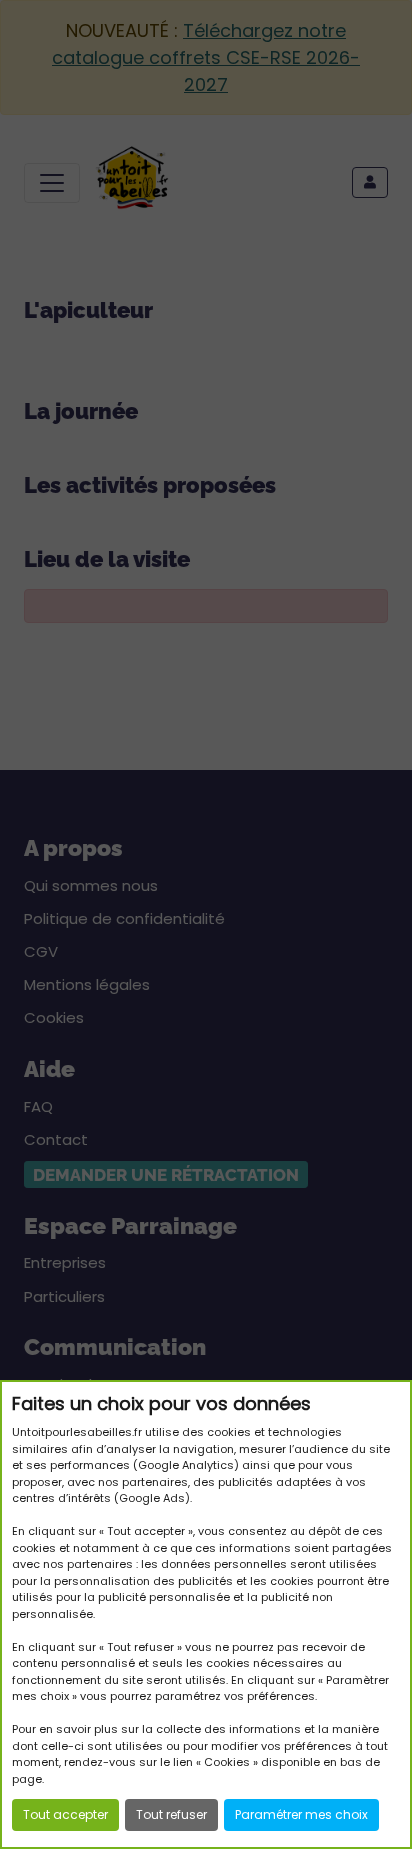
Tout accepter (65, 1814)
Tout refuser (171, 1814)
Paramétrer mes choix (301, 1814)
